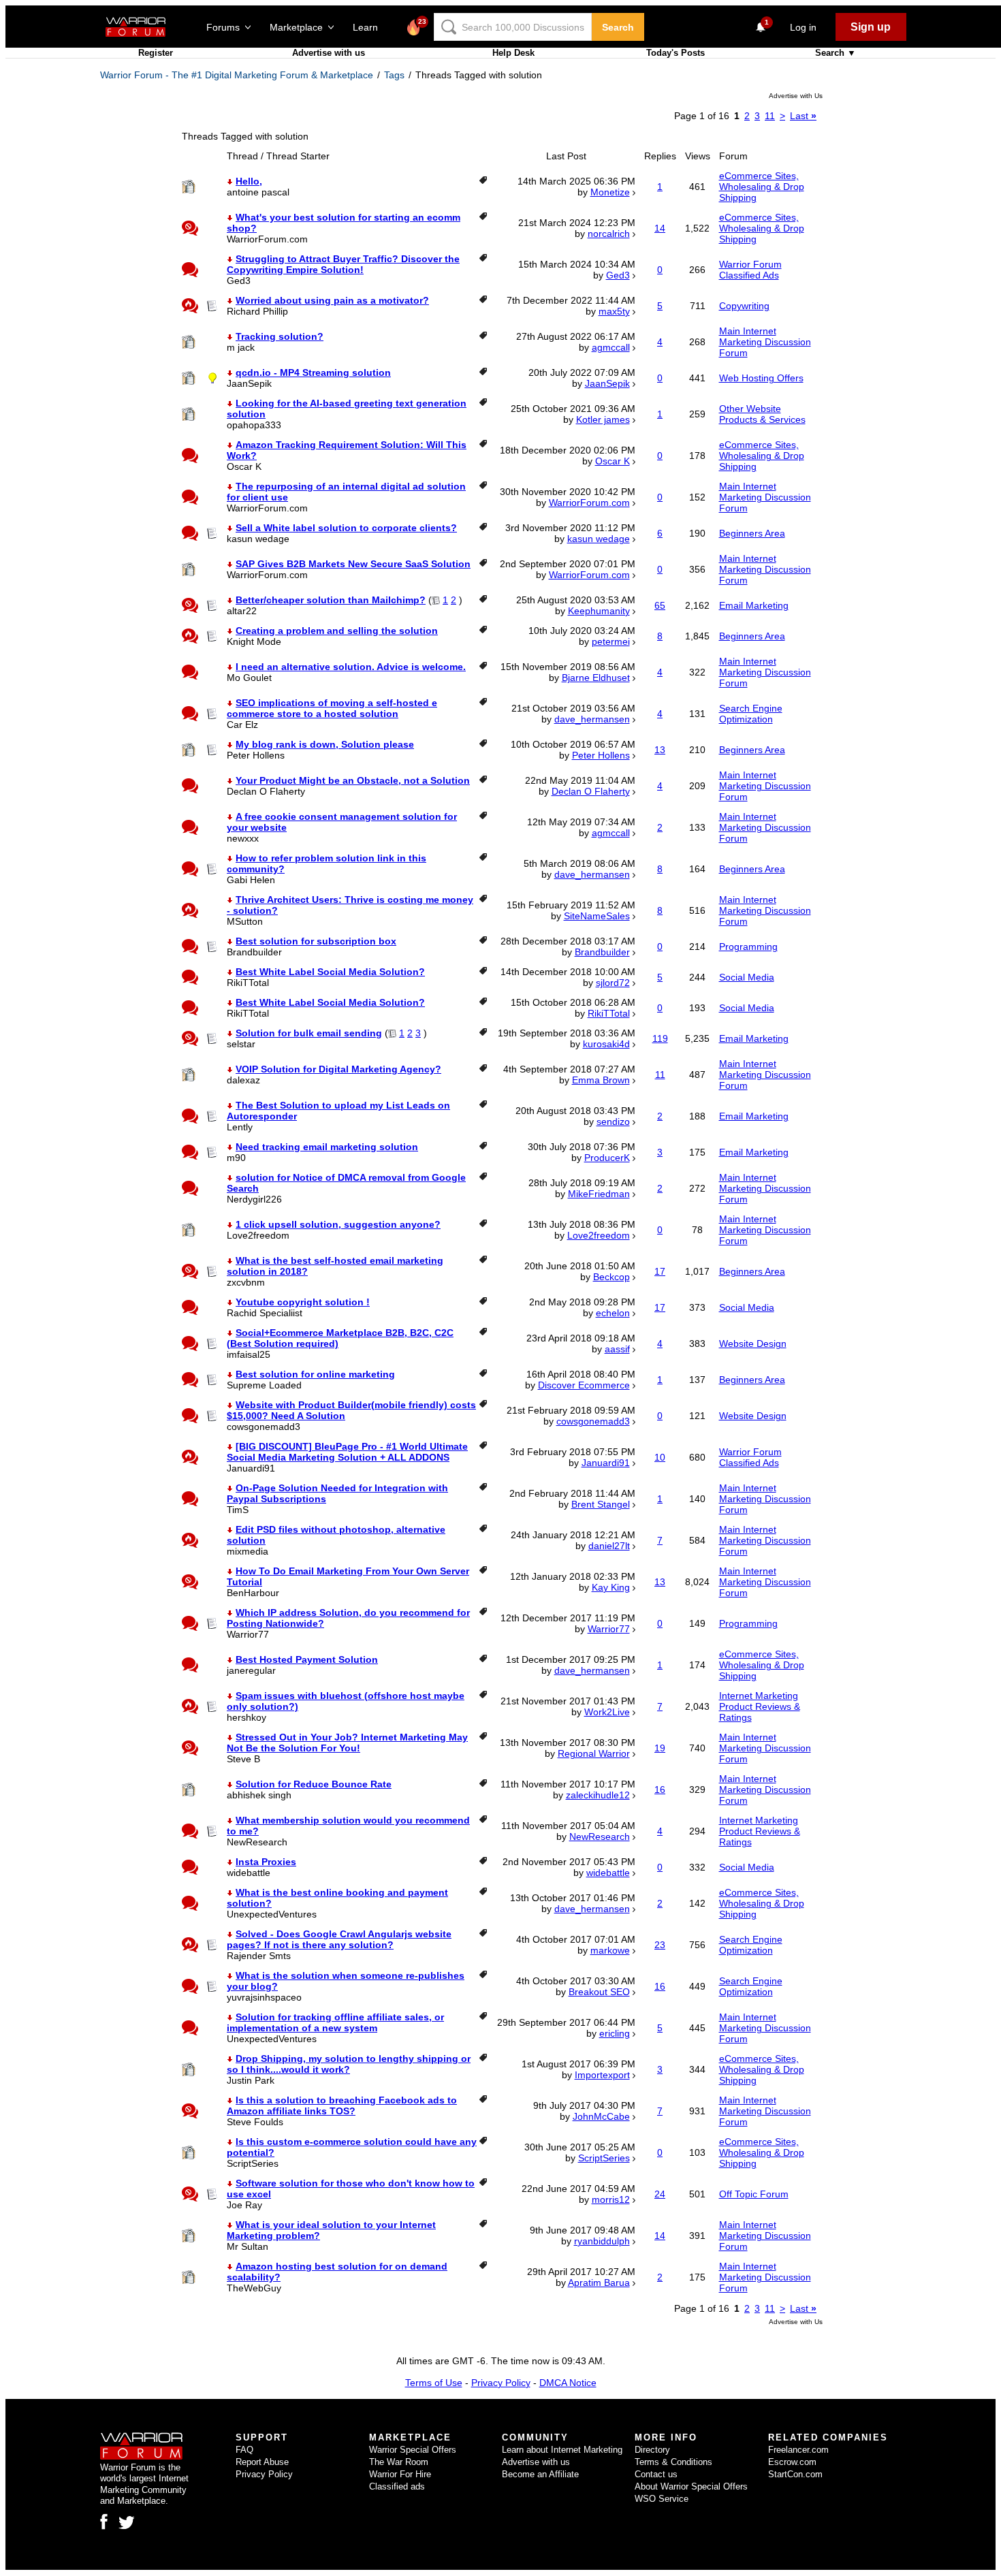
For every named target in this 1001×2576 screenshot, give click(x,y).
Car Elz (242, 725)
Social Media (747, 977)
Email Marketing (754, 605)
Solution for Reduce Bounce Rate (314, 1784)
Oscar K (244, 466)
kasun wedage (258, 539)
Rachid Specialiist (265, 1313)
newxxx (243, 838)
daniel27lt (609, 1546)
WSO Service (662, 2499)
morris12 (611, 2199)
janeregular (251, 1670)
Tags (394, 75)
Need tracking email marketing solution (327, 1147)
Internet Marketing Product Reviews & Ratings (760, 1706)
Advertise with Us (796, 96)
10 (660, 1457)
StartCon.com (795, 2474)
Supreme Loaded (264, 1385)
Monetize (610, 192)
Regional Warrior (594, 1753)
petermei (611, 641)
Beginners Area (752, 533)
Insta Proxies (266, 1862)
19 (660, 1748)
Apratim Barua (599, 2283)
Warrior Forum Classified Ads (750, 270)
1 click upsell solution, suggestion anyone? (338, 1224)
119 (660, 1038)
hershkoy (247, 1717)
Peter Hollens (256, 755)
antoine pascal (258, 192)
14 (660, 228)
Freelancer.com (798, 2450)
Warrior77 (248, 1634)
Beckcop (611, 1277)
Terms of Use (434, 2383)
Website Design (753, 1343)
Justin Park (251, 2080)
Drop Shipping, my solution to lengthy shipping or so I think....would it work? (349, 2064)
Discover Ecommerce (584, 1385)
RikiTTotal (248, 983)
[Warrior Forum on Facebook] (104, 2522)
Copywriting (744, 306)
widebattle (249, 1873)
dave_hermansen (592, 719)
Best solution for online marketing (315, 1374)
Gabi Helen (251, 880)
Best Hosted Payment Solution (307, 1659)
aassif (617, 1349)
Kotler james (603, 419)
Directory (652, 2450)
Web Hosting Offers (761, 378)
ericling (615, 2033)
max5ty (614, 311)
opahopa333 (254, 425)
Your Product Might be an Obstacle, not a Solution (353, 780)
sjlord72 (613, 983)
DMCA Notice (568, 2383)
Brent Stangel (601, 1504)
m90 (236, 1158)
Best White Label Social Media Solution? (330, 972)
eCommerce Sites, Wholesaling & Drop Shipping (762, 187)
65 (660, 605)
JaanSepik (249, 383)
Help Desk (513, 53)
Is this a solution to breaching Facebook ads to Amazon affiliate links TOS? (342, 2105)
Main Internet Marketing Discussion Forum (765, 342)
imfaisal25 (249, 1354)
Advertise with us (329, 53)
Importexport (602, 2075)
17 (660, 1271)
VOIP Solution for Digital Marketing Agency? (338, 1069)
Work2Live (607, 1712)
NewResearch (257, 1842)
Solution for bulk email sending (309, 1033)
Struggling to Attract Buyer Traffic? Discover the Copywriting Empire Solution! (343, 264)
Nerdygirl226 (254, 1199)
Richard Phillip (257, 311)
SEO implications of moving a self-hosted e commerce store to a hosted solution (332, 708)
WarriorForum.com (267, 239)
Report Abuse (262, 2462)
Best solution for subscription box (316, 941)
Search (618, 27)
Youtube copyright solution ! (303, 1302)
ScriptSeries (253, 2163)
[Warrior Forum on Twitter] (127, 2523)
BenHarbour (253, 1593)
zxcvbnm (246, 1282)
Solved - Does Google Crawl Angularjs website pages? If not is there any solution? (339, 1939)
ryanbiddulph (602, 2241)
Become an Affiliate (540, 2474)
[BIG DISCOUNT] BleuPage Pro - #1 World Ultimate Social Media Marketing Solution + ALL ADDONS (347, 1452)
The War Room (399, 2462)
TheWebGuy (254, 2288)
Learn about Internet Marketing (562, 2450)
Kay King (611, 1587)
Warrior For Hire (400, 2474)
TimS (238, 1510)
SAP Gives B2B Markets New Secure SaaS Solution (353, 564)
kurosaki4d (606, 1044)
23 (660, 1945)
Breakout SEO (599, 1992)
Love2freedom (258, 1235)
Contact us (656, 2474)
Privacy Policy (501, 2383)
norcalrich (609, 234)
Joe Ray (244, 2205)
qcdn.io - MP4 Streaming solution (313, 372)
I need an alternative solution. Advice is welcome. (351, 667)
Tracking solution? (280, 336)
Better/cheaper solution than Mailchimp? (331, 600)
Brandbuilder (254, 952)
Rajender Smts (259, 1956)
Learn (369, 27)
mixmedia (248, 1551)
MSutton (245, 921)
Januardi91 (251, 1468)
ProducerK (607, 1158)
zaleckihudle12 (598, 1795)
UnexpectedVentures (272, 1914)
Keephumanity (599, 611)
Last (803, 116)
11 (770, 116)
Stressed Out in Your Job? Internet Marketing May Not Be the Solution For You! (347, 1743)
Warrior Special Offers (413, 2450)
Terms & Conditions (673, 2462)
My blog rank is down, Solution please (325, 744)
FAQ (244, 2450)
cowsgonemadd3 (264, 1427)
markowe (610, 1950)
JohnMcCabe (601, 2116)
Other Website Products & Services (762, 414)
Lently (240, 1127)
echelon (613, 1313)
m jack (241, 347)
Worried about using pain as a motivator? (332, 300)
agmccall (611, 347)
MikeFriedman (599, 1194)
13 (660, 750)
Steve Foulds (255, 2122)
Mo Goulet (249, 678)
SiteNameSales (597, 916)
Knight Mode (254, 641)
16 (660, 1790)
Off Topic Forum (754, 2194)
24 (660, 2194)
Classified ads (397, 2486)
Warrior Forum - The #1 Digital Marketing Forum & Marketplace (237, 75)
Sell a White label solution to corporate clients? (346, 528)
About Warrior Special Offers (691, 2486)
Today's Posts (676, 53)
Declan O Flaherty (266, 791)
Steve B (243, 1759)
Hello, (249, 181)
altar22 (242, 611)
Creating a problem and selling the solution (337, 631)
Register (156, 53)
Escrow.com (792, 2462)
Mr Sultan (248, 2246)
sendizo (613, 1122)
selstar (241, 1044)
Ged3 (239, 281)
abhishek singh (259, 1795)
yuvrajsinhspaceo (264, 1997)
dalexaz (243, 1080)
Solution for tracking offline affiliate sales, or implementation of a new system (335, 2022)
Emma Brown (601, 1080)
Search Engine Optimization (751, 714)
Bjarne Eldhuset (596, 678)
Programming (748, 947)
